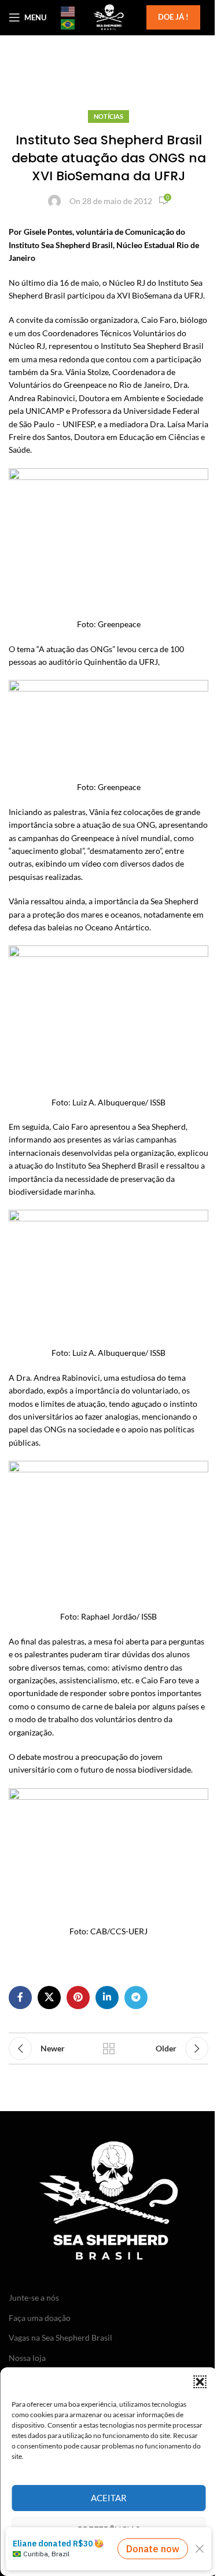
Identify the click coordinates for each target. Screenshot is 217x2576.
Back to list (109, 2049)
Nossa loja (27, 2358)
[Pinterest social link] (78, 1998)
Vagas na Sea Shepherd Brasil (60, 2337)
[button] (200, 2382)
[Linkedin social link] (107, 1998)
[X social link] (49, 1998)
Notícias (108, 116)
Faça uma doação (40, 2318)
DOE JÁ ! (173, 17)
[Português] (68, 24)
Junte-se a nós (34, 2297)
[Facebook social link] (20, 1998)
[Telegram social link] (136, 1998)
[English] (68, 11)
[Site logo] (108, 17)
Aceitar (109, 2498)
